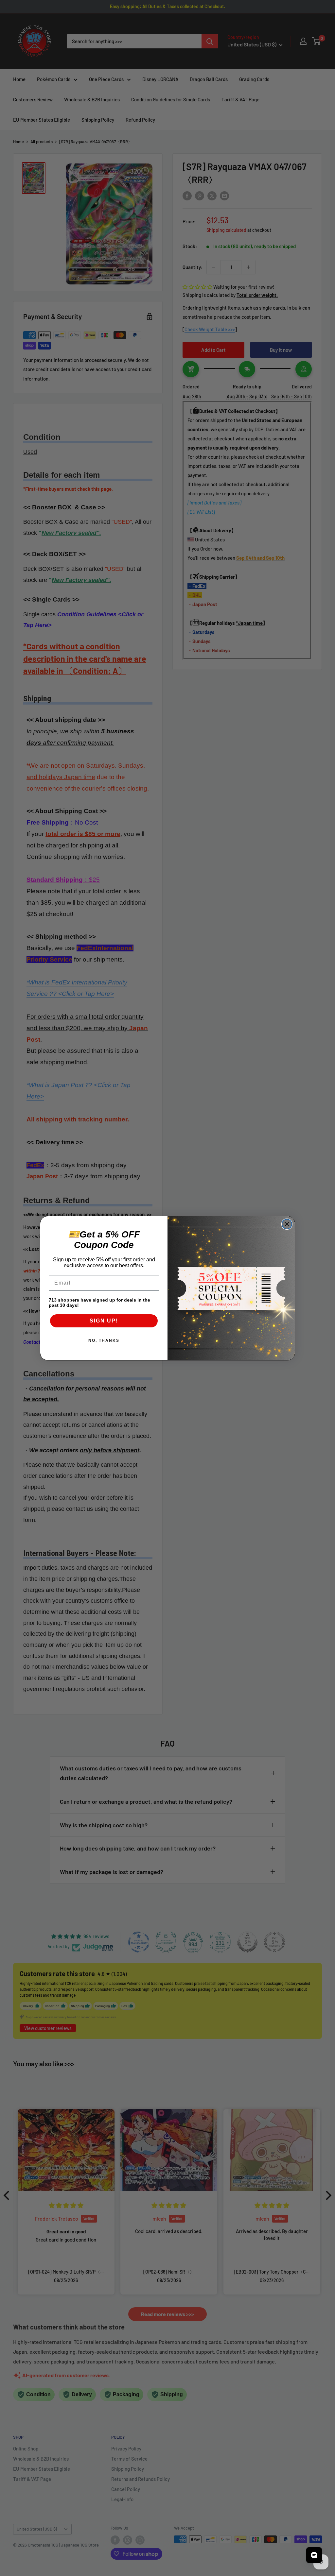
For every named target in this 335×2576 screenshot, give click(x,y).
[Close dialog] (287, 1224)
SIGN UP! (104, 1321)
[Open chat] (314, 2555)
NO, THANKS (104, 1340)
